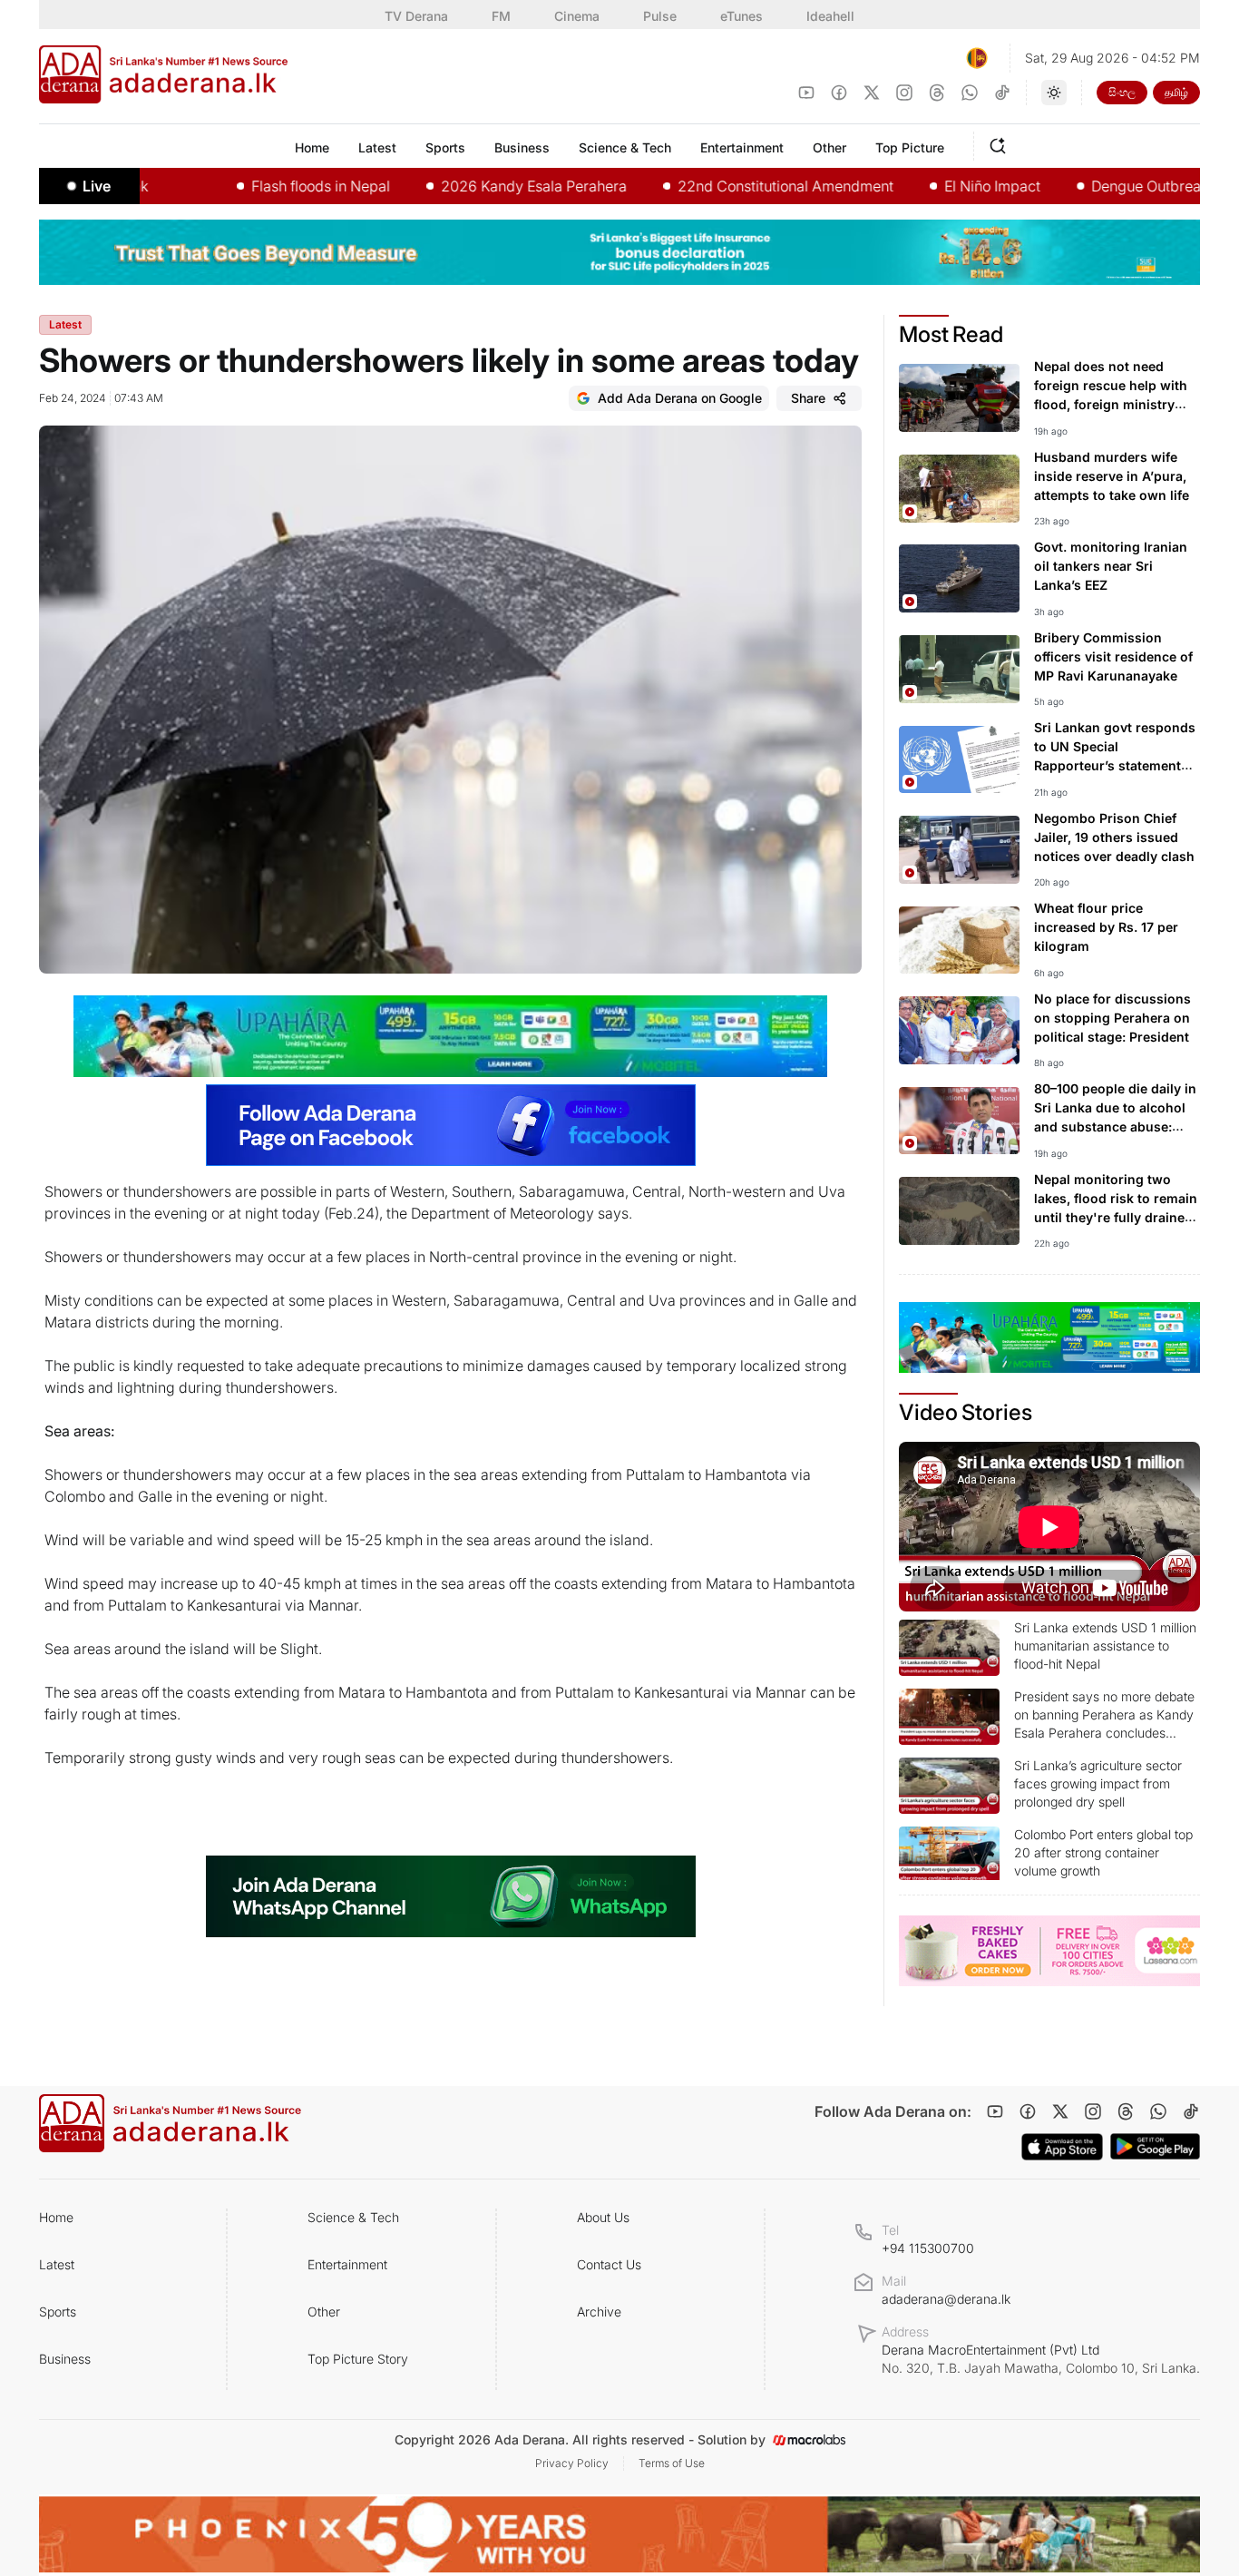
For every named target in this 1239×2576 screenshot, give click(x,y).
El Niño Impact (929, 186)
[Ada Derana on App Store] (1062, 2147)
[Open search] (1001, 143)
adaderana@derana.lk (946, 2299)
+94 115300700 (928, 2248)
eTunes (741, 16)
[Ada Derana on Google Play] (1155, 2146)
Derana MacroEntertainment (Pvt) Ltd (1041, 2359)
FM (501, 16)
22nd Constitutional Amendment (722, 186)
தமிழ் (1176, 92)
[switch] (1054, 93)
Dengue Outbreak (1086, 186)
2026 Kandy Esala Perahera (470, 186)
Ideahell (830, 16)
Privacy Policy (572, 2463)
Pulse (660, 16)
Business (65, 2359)
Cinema (577, 16)
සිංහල (1122, 92)
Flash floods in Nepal (257, 186)
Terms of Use (672, 2463)
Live (97, 186)
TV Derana (416, 16)
